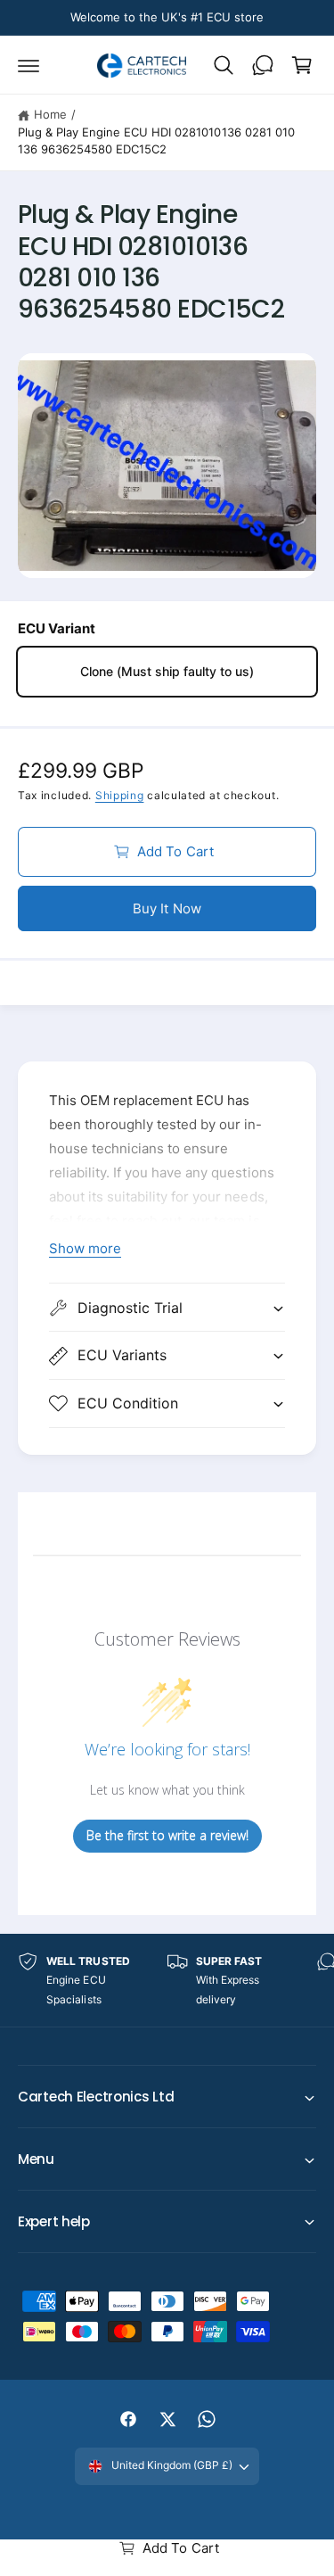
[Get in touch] (263, 65)
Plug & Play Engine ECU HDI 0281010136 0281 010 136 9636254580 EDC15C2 (156, 141)
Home (50, 114)
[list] (167, 1981)
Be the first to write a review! (167, 1835)
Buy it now (167, 908)
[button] (29, 65)
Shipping (120, 795)
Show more (85, 1248)
